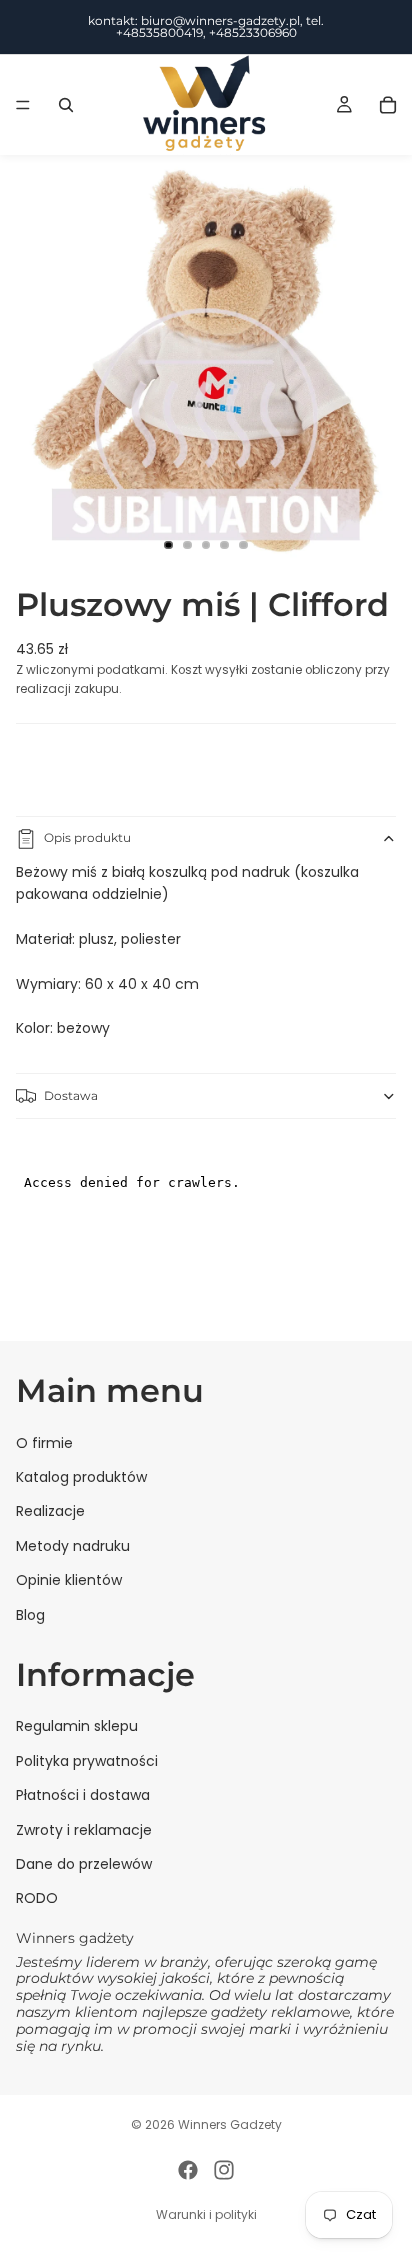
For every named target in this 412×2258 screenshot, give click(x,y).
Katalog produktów (81, 1477)
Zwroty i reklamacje (84, 1829)
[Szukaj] (66, 105)
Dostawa (71, 1095)
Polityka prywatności (87, 1761)
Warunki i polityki (206, 2214)
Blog (30, 1614)
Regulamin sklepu (77, 1726)
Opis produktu (87, 837)
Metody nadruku (73, 1546)
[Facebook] (188, 2170)
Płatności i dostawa (83, 1795)
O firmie (44, 1442)
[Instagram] (224, 2170)
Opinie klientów (69, 1580)
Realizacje (50, 1511)
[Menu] (23, 105)
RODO (37, 1898)
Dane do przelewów (84, 1864)
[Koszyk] (388, 105)
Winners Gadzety (230, 2124)
